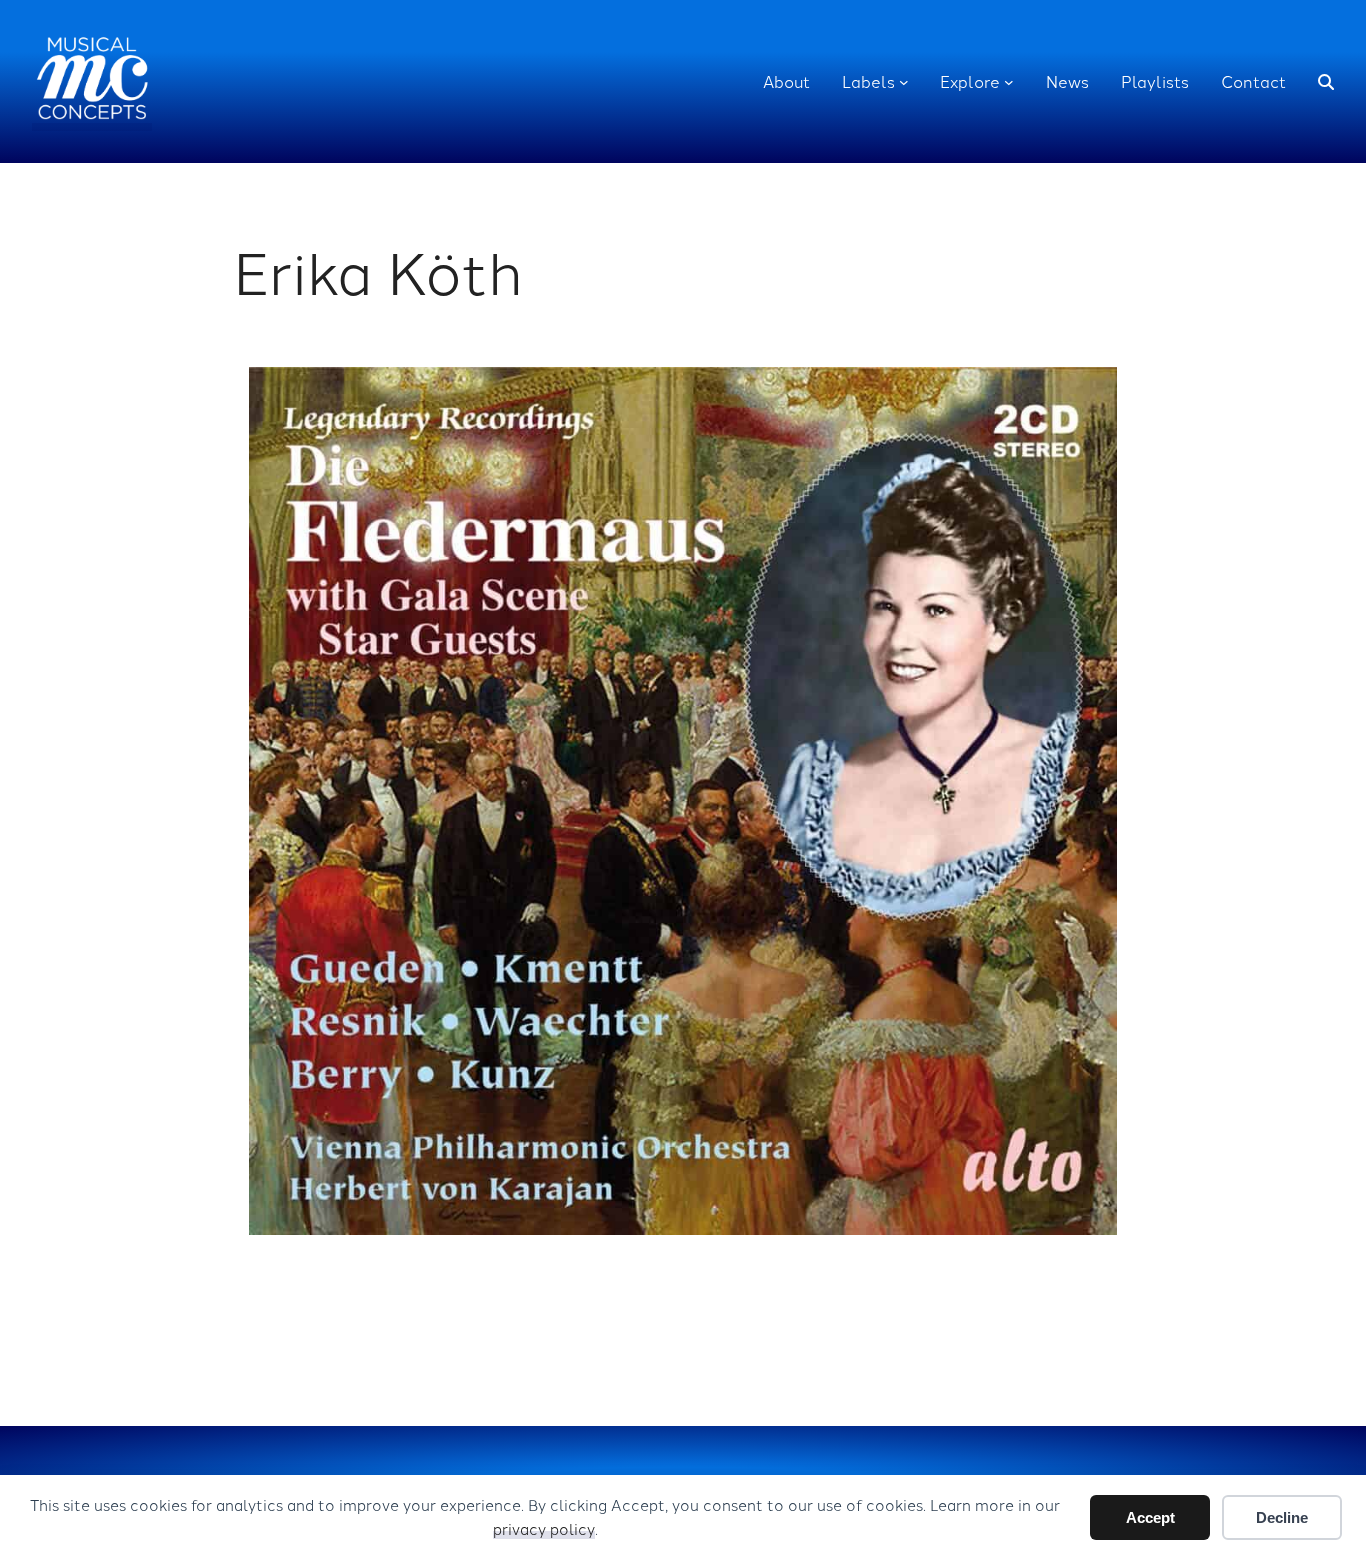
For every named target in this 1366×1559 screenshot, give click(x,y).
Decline (1282, 1517)
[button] (1326, 82)
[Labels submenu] (904, 82)
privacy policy (544, 1528)
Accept (1150, 1517)
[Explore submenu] (1009, 82)
